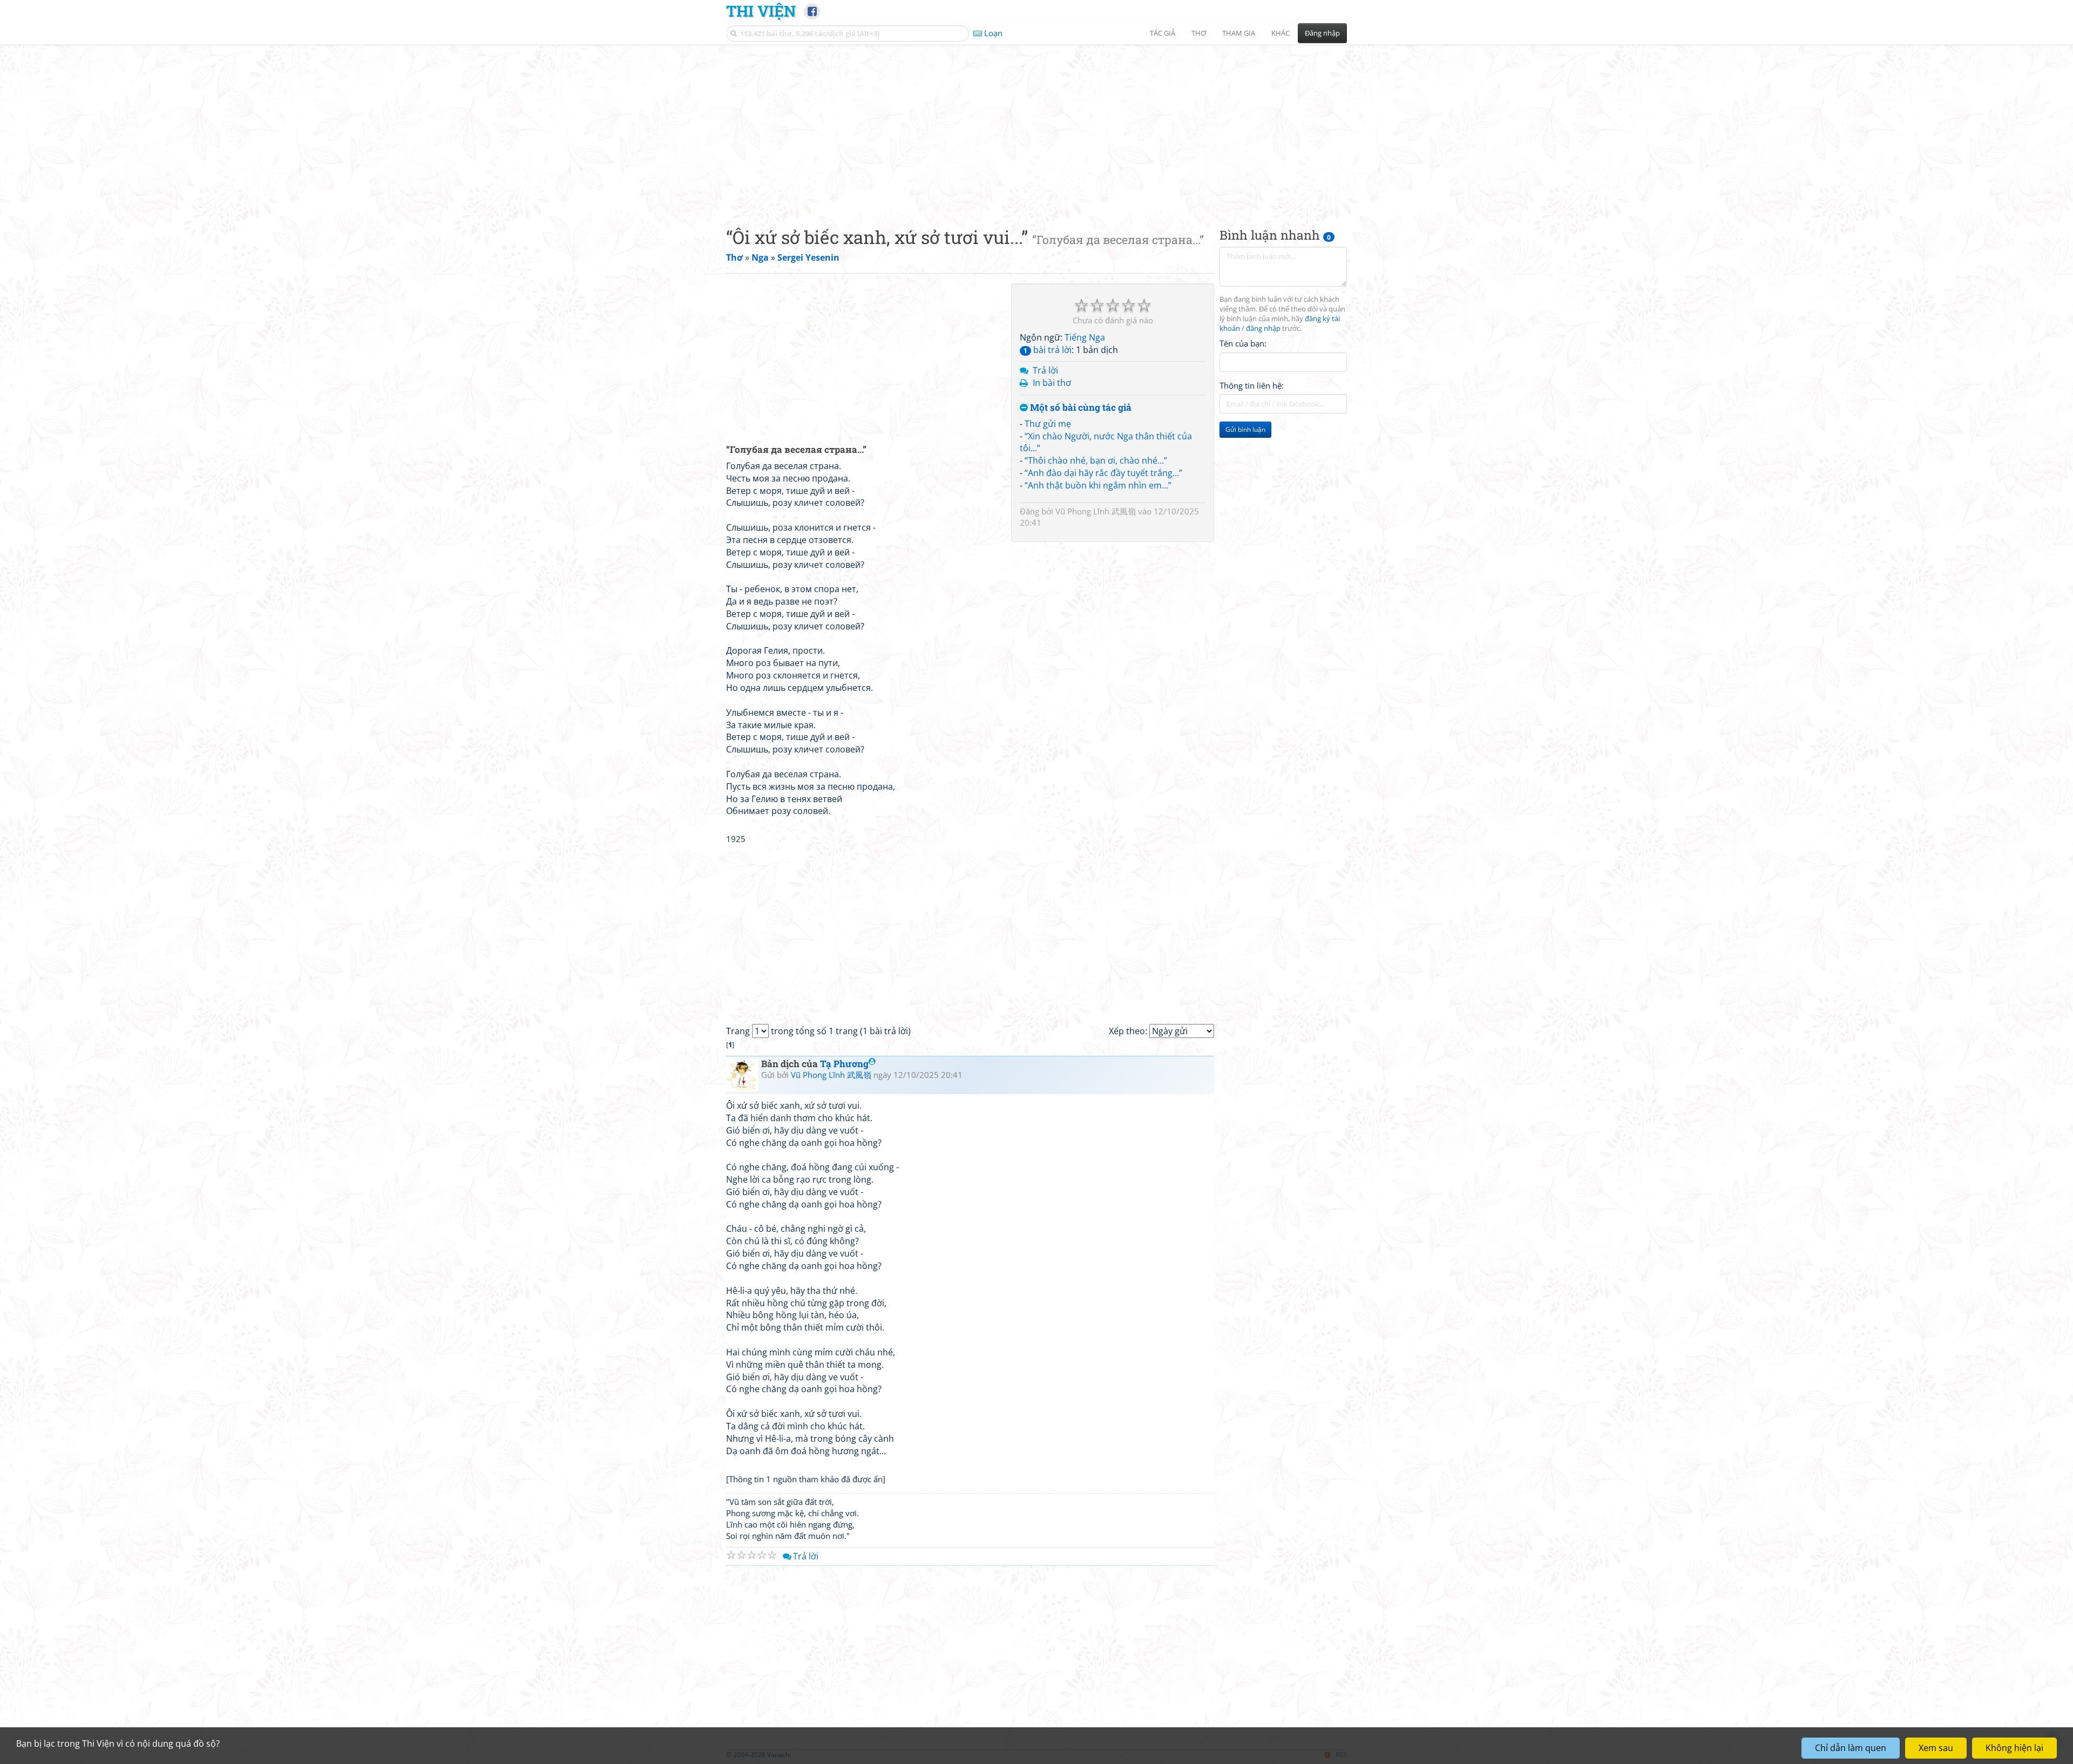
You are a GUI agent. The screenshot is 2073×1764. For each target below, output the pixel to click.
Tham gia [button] (1239, 33)
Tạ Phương (844, 1064)
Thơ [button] (1199, 33)
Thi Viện (761, 11)
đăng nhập (1263, 328)
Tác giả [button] (1163, 33)
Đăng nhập (1322, 33)
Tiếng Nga (1085, 337)
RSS (1341, 1755)
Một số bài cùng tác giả (1080, 408)
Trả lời (1045, 370)
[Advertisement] (1036, 127)
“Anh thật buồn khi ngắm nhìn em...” (1098, 485)
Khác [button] (1281, 33)
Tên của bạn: (1243, 343)
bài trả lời (1048, 350)
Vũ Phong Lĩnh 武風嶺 (1096, 511)
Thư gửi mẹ (1048, 424)
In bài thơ (1052, 383)
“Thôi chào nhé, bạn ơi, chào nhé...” (1096, 460)
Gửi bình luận (1245, 429)
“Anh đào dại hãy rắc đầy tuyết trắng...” (1103, 473)
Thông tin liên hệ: (1252, 385)
